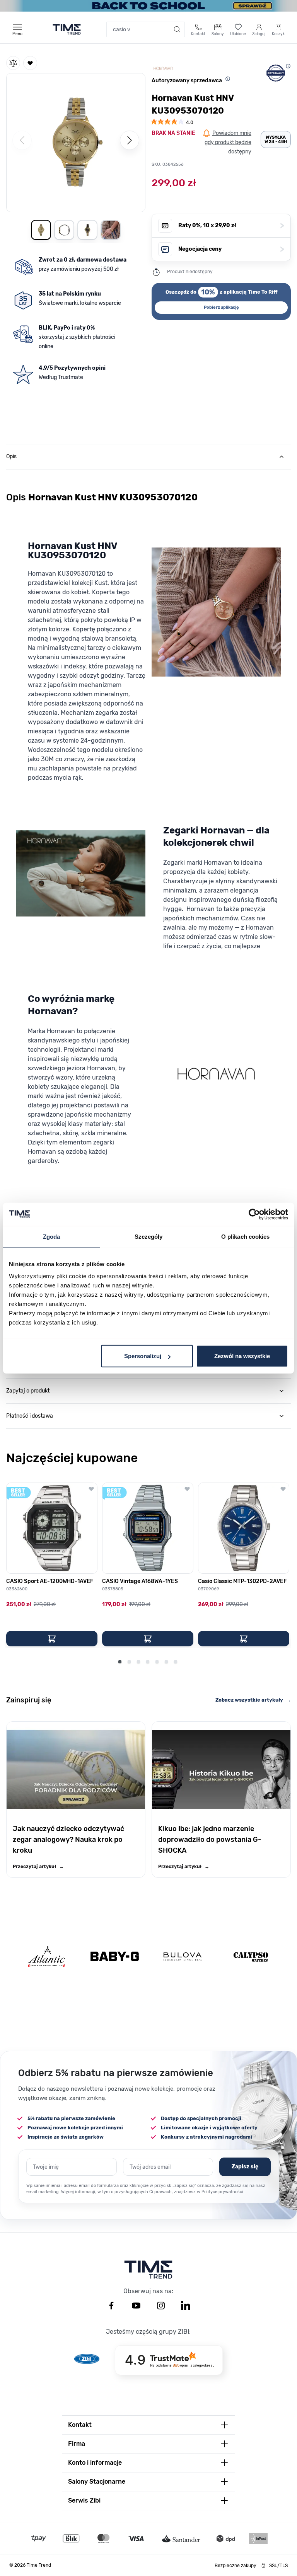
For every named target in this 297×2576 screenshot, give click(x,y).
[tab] (148, 457)
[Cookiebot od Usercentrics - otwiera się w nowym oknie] (254, 1214)
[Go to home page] (67, 29)
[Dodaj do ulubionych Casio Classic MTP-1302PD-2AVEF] (283, 1489)
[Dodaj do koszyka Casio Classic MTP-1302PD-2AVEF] (244, 1639)
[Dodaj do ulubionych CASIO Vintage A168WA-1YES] (187, 1489)
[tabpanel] (148, 882)
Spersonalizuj (143, 1356)
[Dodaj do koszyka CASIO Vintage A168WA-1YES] (148, 1639)
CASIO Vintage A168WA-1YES (140, 1581)
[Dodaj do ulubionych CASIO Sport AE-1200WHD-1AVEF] (91, 1489)
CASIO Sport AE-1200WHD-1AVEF (50, 1581)
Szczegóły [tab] (149, 1236)
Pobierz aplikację (221, 307)
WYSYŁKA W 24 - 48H (276, 139)
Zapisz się (245, 2167)
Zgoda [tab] (52, 1236)
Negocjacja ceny (231, 249)
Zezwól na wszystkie (242, 1356)
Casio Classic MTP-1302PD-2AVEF (242, 1581)
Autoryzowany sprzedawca (187, 81)
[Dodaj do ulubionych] (30, 63)
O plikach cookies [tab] (246, 1236)
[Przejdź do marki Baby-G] (115, 1956)
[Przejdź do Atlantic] (47, 1956)
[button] (76, 141)
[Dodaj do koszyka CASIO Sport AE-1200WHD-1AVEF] (52, 1639)
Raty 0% (231, 225)
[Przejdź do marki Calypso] (251, 1956)
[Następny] (130, 140)
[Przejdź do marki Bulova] (183, 1956)
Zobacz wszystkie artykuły (253, 1700)
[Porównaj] (13, 63)
